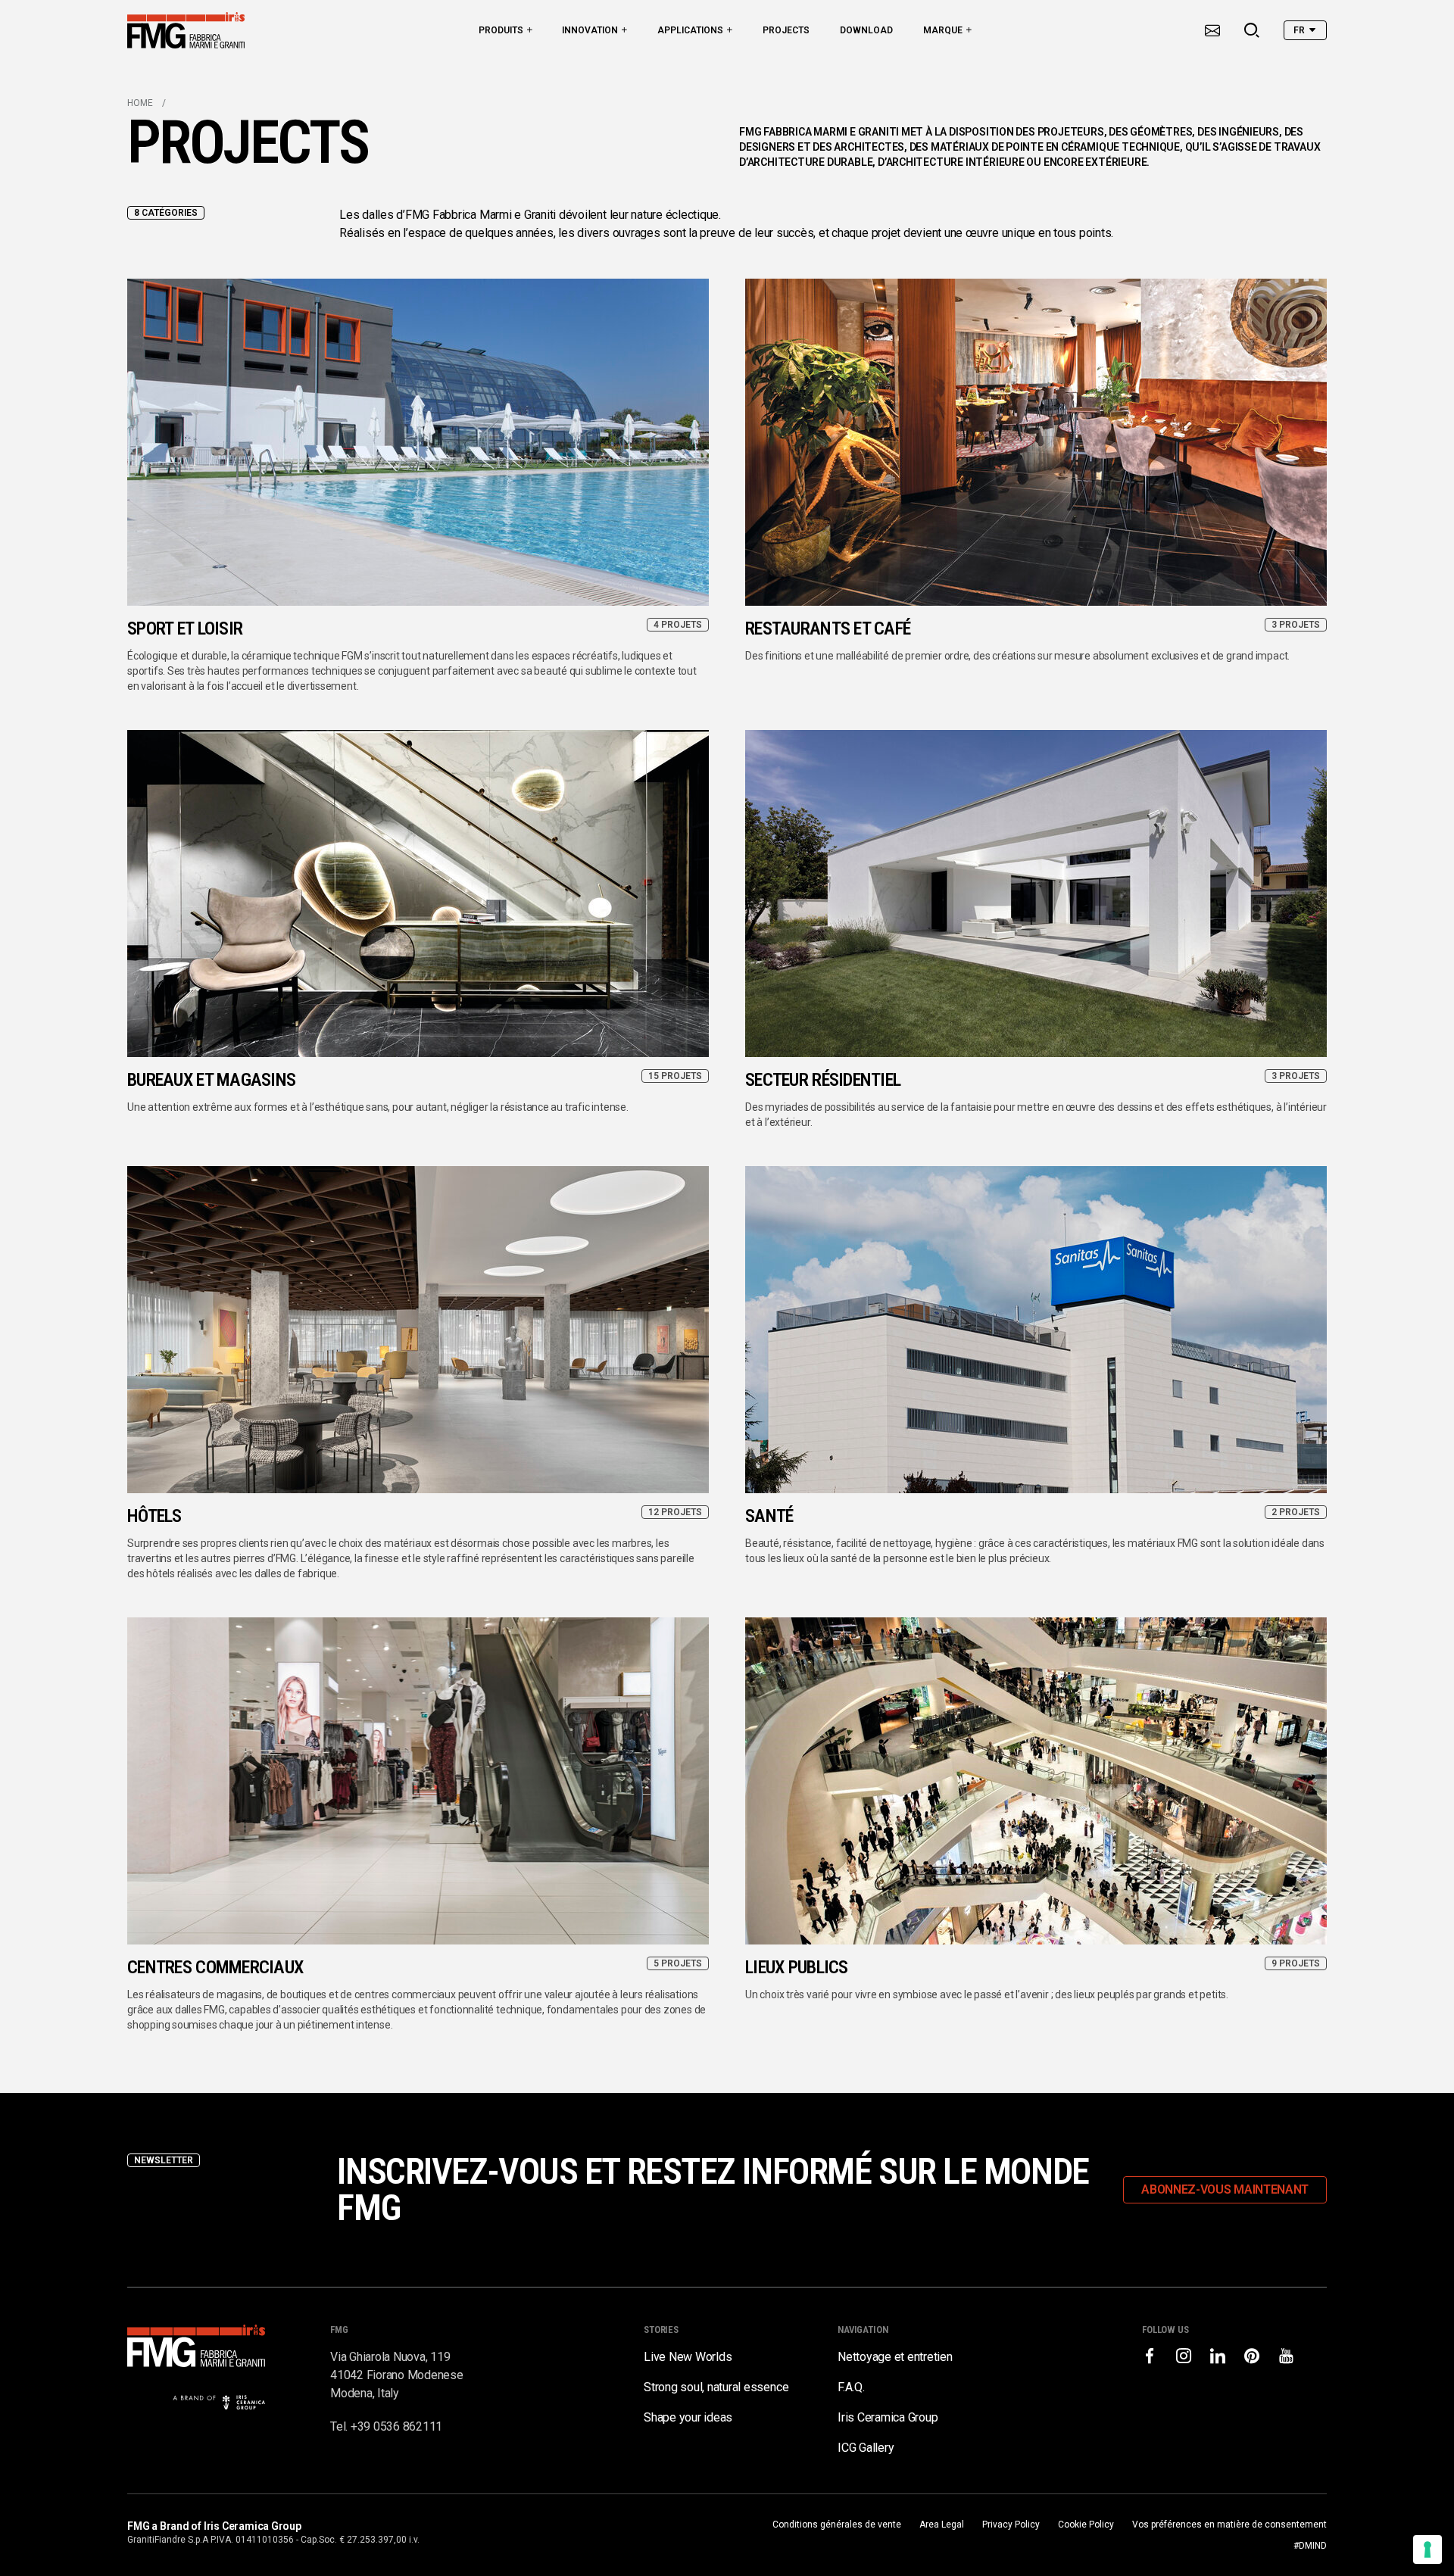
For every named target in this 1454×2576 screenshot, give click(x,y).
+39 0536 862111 (396, 2426)
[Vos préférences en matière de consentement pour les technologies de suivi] (1427, 2549)
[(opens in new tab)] (1150, 2356)
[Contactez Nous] (1212, 30)
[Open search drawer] (1252, 30)
